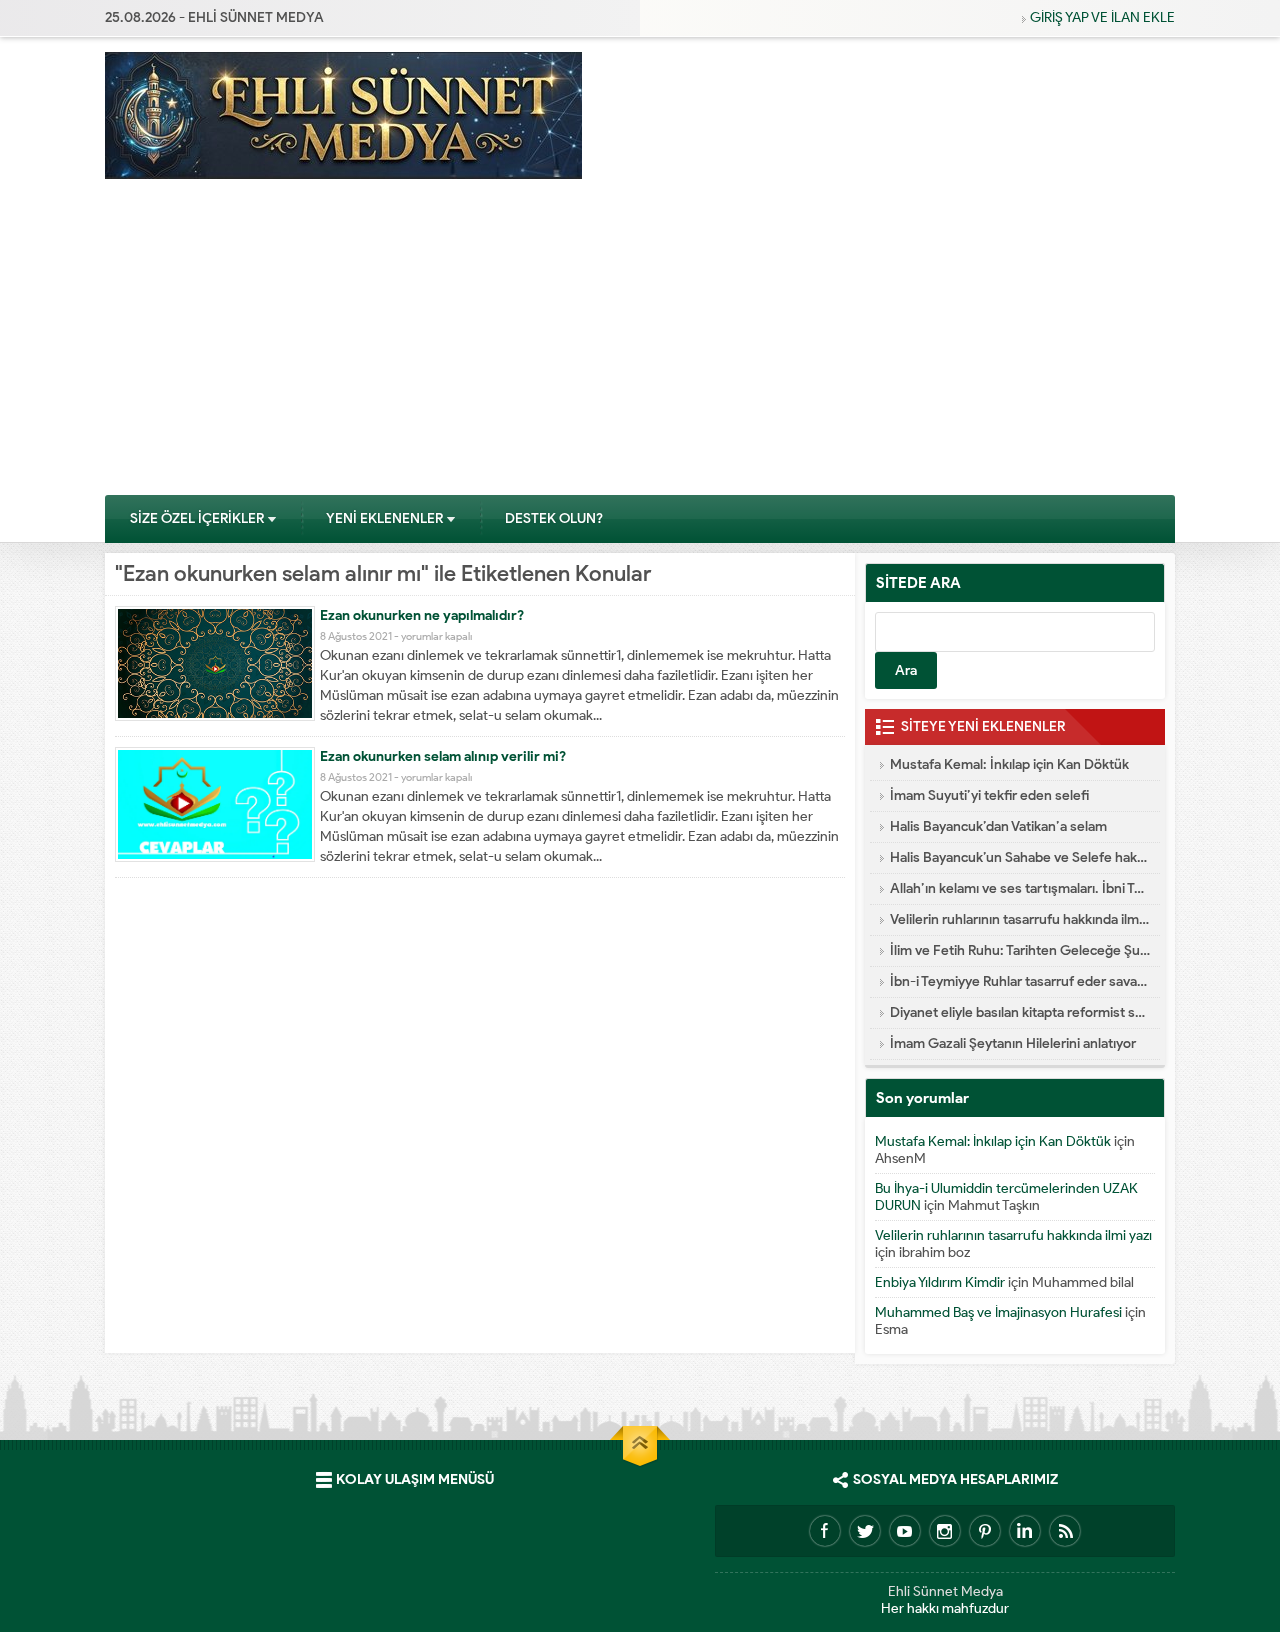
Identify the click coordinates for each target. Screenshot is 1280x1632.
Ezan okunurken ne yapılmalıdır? (422, 615)
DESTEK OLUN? (554, 518)
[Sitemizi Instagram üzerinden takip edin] (945, 1531)
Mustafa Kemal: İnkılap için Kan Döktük (1009, 764)
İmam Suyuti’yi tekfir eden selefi (989, 795)
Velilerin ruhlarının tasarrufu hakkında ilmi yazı (1020, 919)
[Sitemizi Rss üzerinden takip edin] (1065, 1531)
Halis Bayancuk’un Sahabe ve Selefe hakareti (1020, 857)
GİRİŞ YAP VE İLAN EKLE (1102, 17)
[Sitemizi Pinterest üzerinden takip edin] (985, 1531)
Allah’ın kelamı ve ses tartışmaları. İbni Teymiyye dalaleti (1020, 888)
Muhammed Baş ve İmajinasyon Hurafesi (998, 1312)
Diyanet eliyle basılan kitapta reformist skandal (1020, 1012)
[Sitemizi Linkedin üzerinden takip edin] (1025, 1531)
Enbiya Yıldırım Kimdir (940, 1282)
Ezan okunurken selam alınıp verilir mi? (443, 756)
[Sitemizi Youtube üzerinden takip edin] (905, 1531)
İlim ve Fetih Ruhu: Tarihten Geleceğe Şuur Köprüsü (1020, 950)
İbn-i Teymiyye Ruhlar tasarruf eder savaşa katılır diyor (1020, 981)
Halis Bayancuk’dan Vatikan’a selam (998, 826)
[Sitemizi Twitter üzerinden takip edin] (865, 1531)
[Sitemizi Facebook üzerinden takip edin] (825, 1531)
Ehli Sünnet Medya (945, 1591)
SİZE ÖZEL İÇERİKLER (197, 518)
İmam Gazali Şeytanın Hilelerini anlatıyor (1013, 1043)
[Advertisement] (640, 344)
